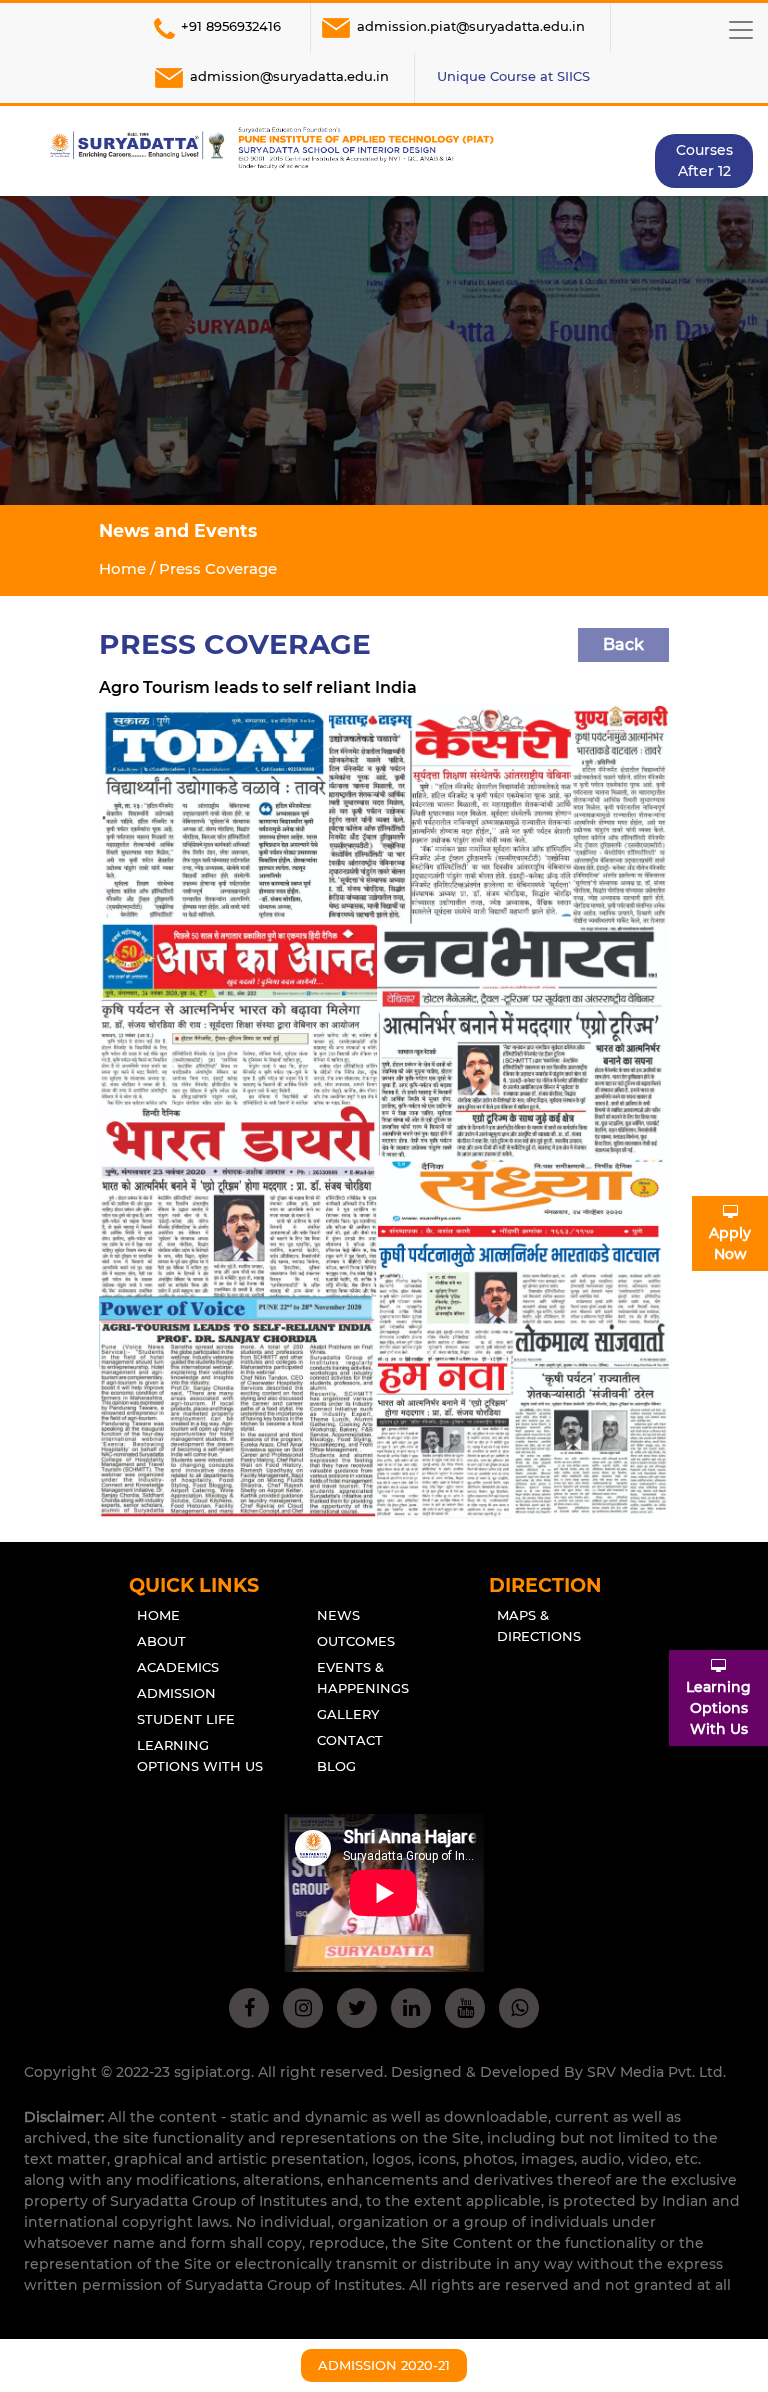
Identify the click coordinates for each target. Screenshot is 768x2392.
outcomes (356, 1641)
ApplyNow (730, 1243)
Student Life (186, 1719)
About (161, 1641)
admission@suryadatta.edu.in (289, 76)
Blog (336, 1766)
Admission (176, 1693)
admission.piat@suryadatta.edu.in (471, 26)
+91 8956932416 (231, 26)
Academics (178, 1667)
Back (623, 644)
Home (122, 568)
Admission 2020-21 (384, 2365)
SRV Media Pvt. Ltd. (656, 2072)
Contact (350, 1740)
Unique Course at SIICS (513, 76)
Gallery (348, 1714)
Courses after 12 (704, 160)
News (338, 1615)
